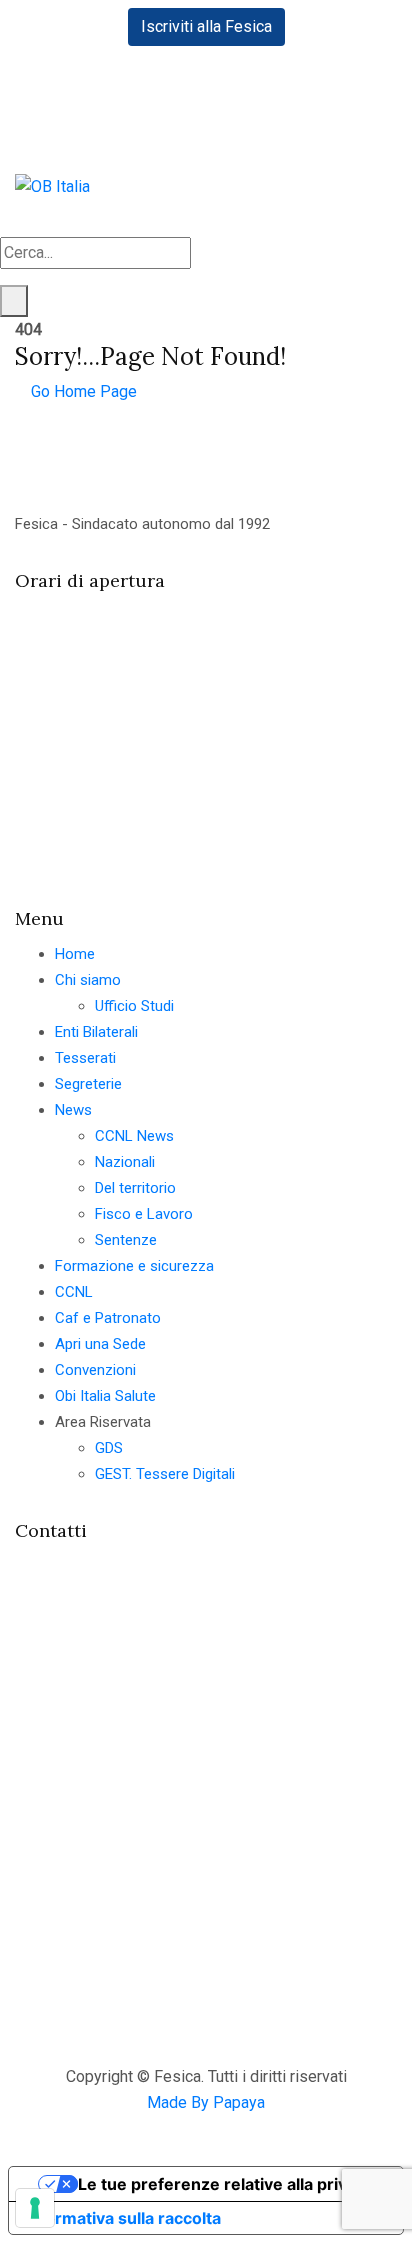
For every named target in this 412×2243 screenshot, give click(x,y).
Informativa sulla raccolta (123, 2218)
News (73, 1110)
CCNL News (134, 1136)
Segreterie (88, 1084)
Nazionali (125, 1162)
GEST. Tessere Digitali (165, 1474)
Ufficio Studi (134, 1006)
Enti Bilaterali (96, 1032)
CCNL (74, 1292)
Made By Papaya (206, 2102)
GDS (109, 1448)
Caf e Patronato (108, 1318)
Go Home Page (82, 391)
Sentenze (126, 1240)
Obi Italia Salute (105, 1396)
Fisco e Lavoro (144, 1214)
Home (75, 954)
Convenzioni (95, 1370)
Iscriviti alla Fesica (206, 26)
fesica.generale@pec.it (132, 1807)
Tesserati (85, 1058)
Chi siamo (88, 980)
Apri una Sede (100, 1344)
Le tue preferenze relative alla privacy (226, 2184)
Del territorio (135, 1188)
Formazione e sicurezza (134, 1266)
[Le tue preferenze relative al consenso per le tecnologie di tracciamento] (35, 2208)
